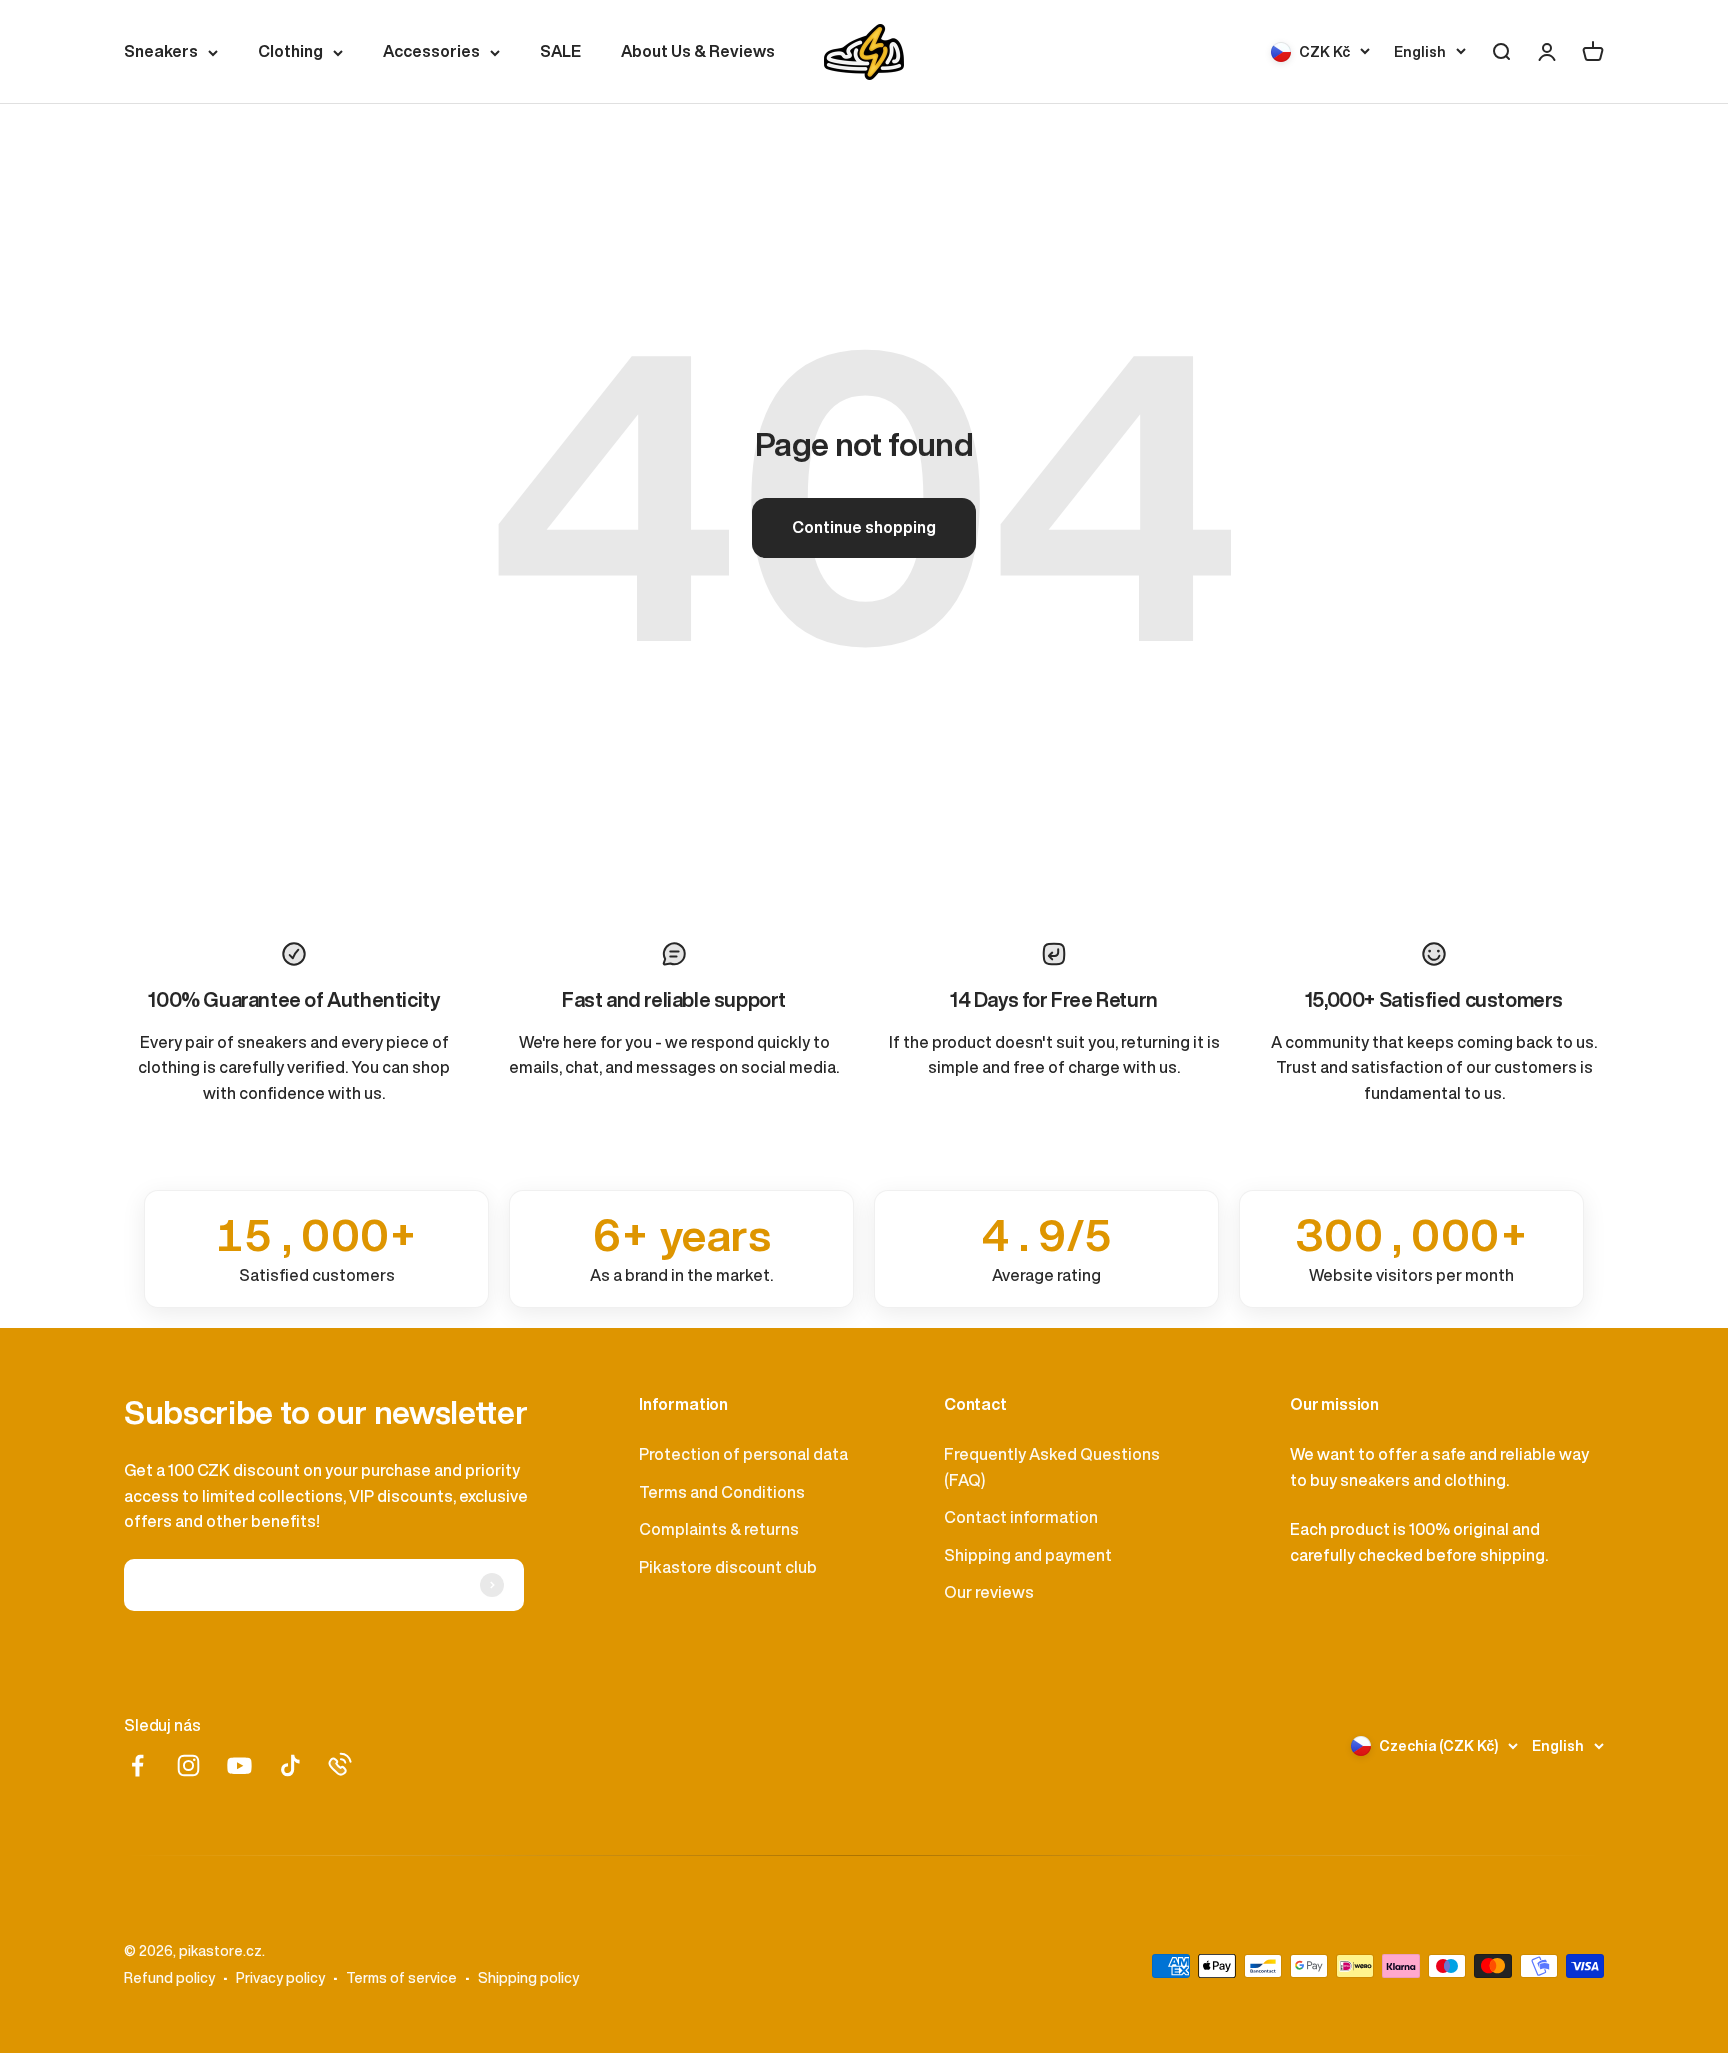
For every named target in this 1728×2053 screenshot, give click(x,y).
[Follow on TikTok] (290, 1765)
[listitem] (316, 1249)
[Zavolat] (340, 1764)
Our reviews (989, 1592)
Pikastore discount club (728, 1567)
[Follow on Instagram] (188, 1765)
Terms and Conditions (722, 1492)
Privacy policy (280, 1978)
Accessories (431, 51)
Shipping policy (528, 1978)
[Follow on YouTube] (239, 1765)
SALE (560, 51)
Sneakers (161, 51)
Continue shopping (864, 527)
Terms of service (401, 1978)
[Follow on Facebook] (137, 1765)
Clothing (290, 51)
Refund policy (169, 1978)
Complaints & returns (719, 1529)
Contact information (1021, 1517)
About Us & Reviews (698, 51)
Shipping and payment (1028, 1555)
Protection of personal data (743, 1454)
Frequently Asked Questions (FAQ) (1052, 1467)
